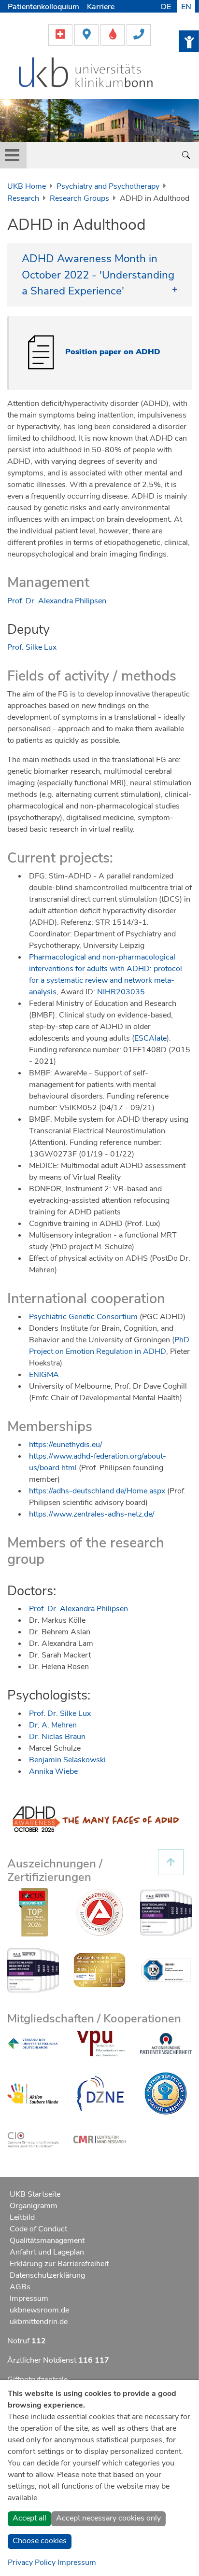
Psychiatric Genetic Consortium (83, 1317)
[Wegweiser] (87, 34)
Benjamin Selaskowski (67, 1760)
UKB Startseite (35, 2194)
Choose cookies (40, 2541)
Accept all (29, 2518)
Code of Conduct (38, 2229)
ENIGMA (44, 1375)
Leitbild (22, 2217)
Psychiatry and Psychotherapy (108, 186)
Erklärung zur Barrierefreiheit (59, 2264)
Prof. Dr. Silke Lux (60, 1713)
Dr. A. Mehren (53, 1725)
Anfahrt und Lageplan (47, 2252)
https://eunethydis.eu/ (66, 1445)
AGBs (20, 2287)
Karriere (101, 7)
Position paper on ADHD (113, 352)
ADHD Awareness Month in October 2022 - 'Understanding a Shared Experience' (98, 275)
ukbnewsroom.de (39, 2310)
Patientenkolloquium (43, 7)
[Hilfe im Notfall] (61, 34)
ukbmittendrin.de (39, 2322)
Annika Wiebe (53, 1771)
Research (23, 198)
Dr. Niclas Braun (57, 1737)
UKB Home (27, 186)
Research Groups (79, 198)
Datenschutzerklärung (47, 2275)
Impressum (29, 2298)
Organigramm (34, 2206)
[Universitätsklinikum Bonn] (86, 74)
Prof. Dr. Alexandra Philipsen (57, 601)
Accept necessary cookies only (108, 2518)
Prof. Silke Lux (32, 647)
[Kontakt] (139, 34)
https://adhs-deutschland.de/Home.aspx (97, 1491)
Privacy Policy (32, 2562)
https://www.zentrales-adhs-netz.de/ (92, 1514)
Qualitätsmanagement (47, 2241)
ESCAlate (150, 1038)
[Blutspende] (114, 34)
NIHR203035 (121, 992)
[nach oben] (171, 1862)
